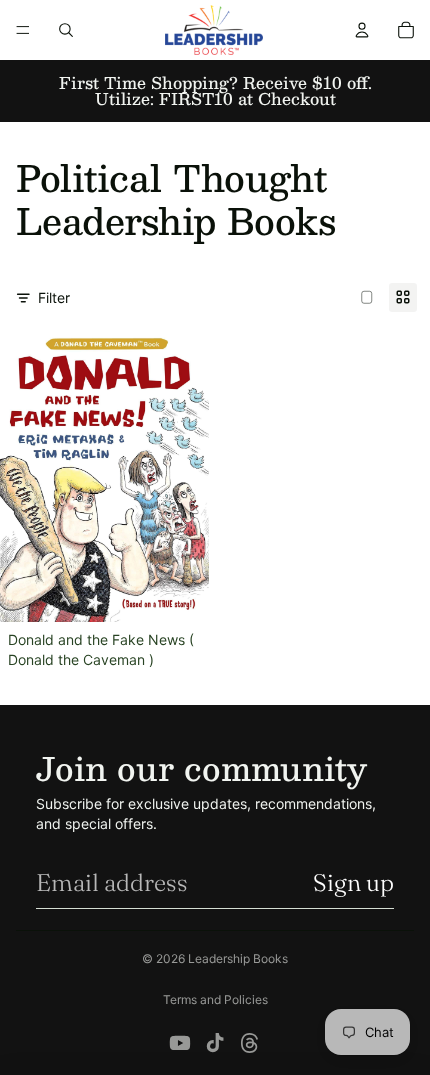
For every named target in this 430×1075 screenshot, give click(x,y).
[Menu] (23, 30)
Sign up (353, 882)
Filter (54, 297)
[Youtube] (180, 1043)
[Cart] (406, 30)
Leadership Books (238, 958)
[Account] (362, 30)
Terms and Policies (215, 999)
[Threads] (250, 1043)
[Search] (66, 30)
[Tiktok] (215, 1043)
